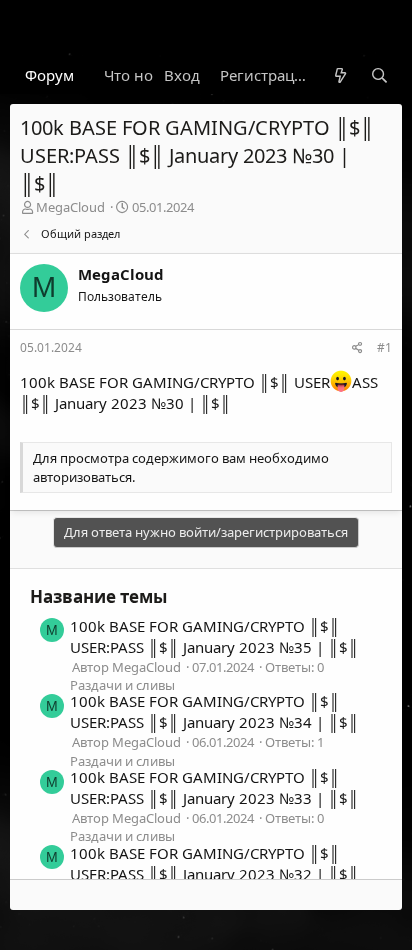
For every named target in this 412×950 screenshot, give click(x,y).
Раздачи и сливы (122, 685)
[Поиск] (379, 75)
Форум (49, 75)
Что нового (145, 75)
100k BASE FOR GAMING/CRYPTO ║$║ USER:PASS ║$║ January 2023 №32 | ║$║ (214, 863)
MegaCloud (70, 207)
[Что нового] (339, 75)
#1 (384, 347)
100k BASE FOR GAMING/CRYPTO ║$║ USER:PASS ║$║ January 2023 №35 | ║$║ (214, 636)
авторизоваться (82, 477)
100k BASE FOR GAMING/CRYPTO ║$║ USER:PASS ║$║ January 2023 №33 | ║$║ (214, 787)
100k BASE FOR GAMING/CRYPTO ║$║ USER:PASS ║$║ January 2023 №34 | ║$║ (214, 711)
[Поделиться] (357, 348)
